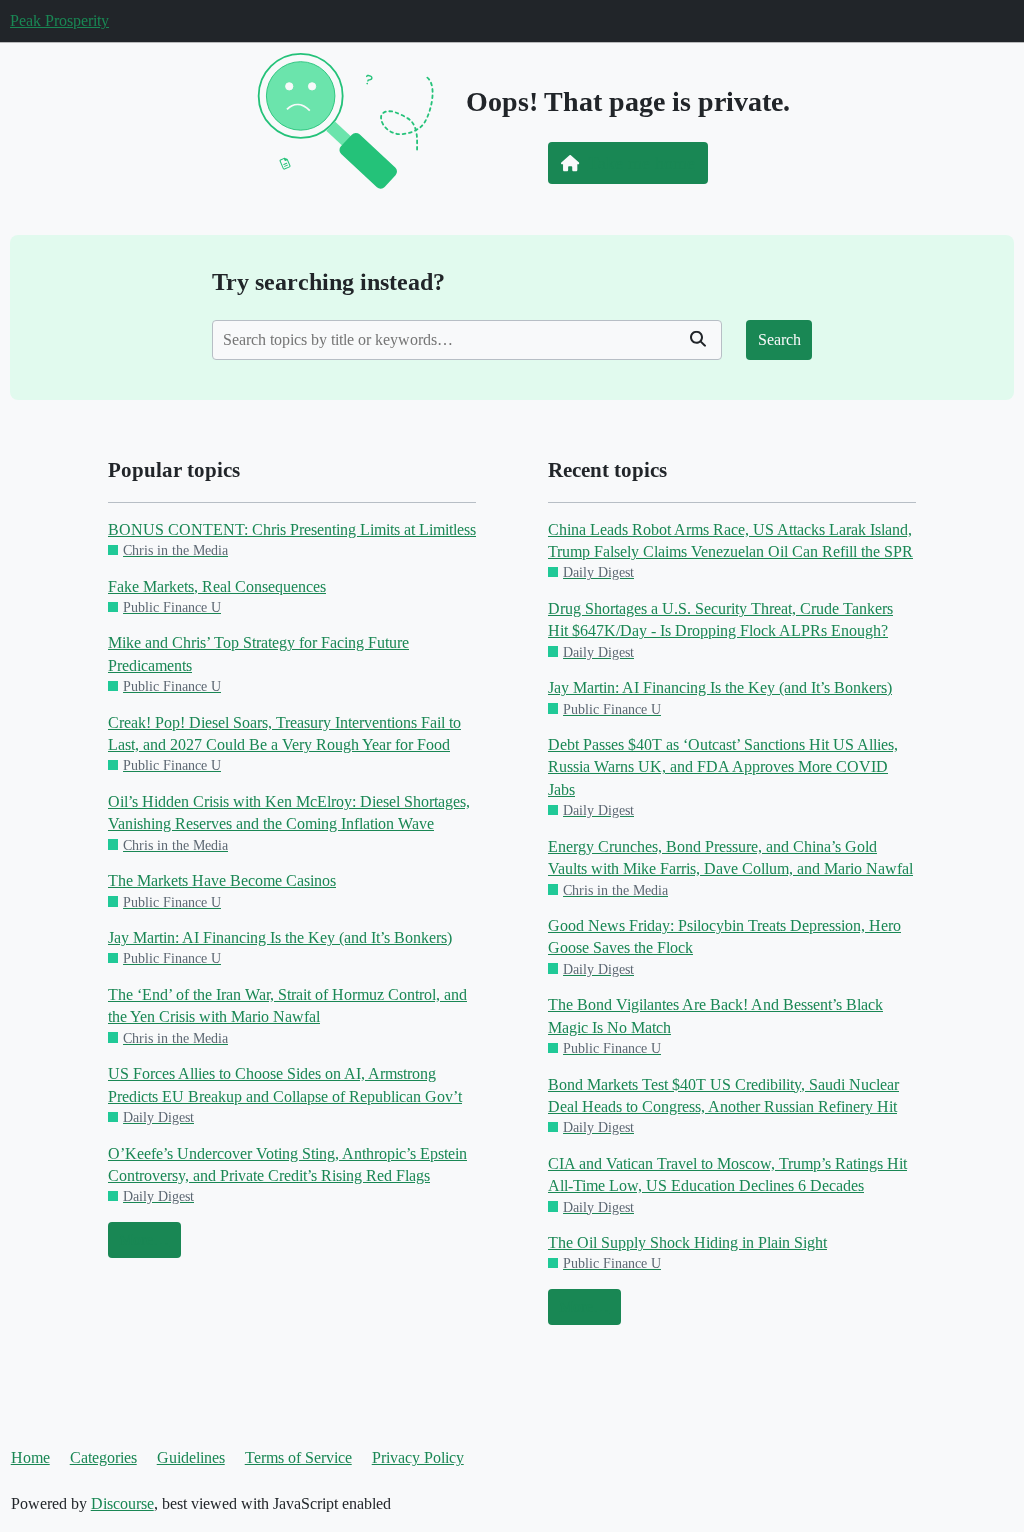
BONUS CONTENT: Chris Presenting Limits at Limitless (292, 529)
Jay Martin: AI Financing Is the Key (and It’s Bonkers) (280, 937)
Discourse (122, 1503)
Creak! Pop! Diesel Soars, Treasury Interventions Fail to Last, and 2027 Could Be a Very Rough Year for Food (284, 733)
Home (30, 1457)
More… (144, 1239)
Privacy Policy (418, 1457)
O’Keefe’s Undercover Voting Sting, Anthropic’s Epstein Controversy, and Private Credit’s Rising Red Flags (287, 1164)
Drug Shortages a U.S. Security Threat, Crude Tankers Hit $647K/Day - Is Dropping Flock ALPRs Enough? (720, 619)
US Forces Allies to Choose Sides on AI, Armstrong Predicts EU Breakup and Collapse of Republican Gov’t (285, 1084)
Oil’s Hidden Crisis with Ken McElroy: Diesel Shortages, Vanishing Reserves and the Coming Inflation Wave (289, 812)
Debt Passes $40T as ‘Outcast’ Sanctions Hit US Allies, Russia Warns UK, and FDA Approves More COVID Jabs (723, 767)
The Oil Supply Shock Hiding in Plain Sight (687, 1242)
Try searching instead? (328, 281)
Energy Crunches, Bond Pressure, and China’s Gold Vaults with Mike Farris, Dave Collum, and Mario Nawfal (730, 857)
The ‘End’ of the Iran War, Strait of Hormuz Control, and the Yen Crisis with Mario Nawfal (287, 1005)
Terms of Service (298, 1457)
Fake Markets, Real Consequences (217, 586)
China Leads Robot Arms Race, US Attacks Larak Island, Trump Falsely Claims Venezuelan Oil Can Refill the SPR (730, 540)
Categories (103, 1457)
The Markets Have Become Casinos (222, 880)
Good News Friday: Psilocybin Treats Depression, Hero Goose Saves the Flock (724, 936)
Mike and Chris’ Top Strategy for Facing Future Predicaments (258, 653)
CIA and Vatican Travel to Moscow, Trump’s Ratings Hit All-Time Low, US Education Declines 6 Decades (727, 1174)
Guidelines (191, 1457)
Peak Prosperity (59, 20)
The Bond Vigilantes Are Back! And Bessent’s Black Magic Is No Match (715, 1015)
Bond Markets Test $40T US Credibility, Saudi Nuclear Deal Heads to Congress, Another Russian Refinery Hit (723, 1095)
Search (779, 339)
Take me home (641, 163)
